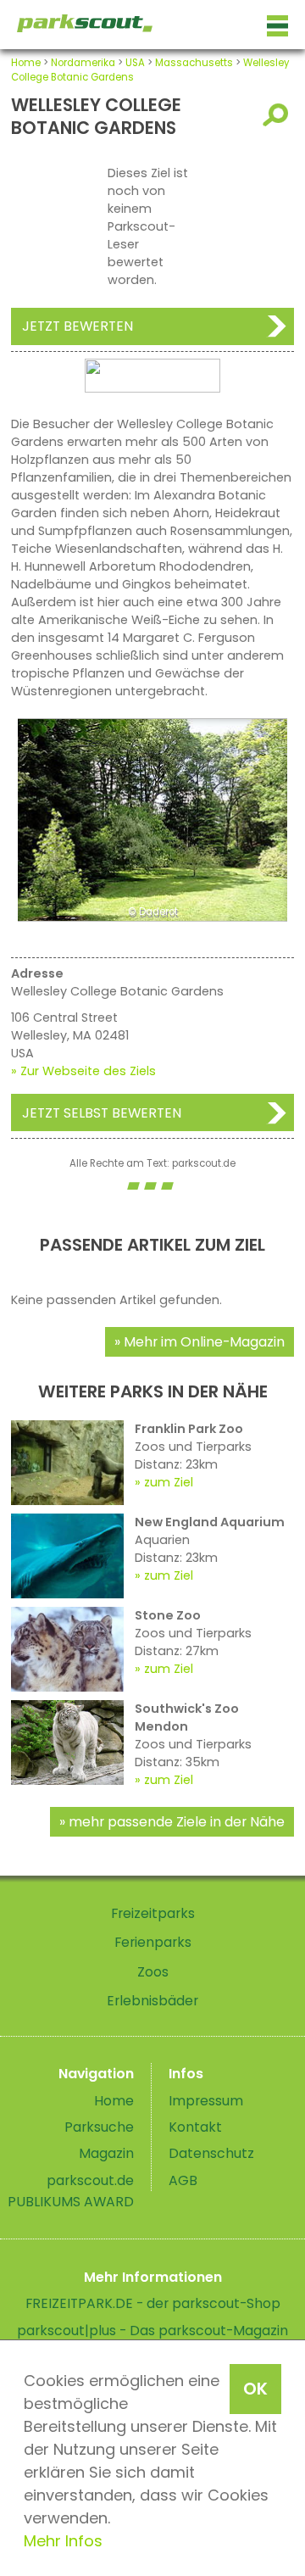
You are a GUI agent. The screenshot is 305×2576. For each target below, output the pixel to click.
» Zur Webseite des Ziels (83, 1071)
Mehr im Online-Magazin (204, 1342)
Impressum (206, 2101)
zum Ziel (169, 1482)
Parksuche (99, 2127)
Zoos (153, 1972)
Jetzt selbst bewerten (102, 1113)
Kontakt (195, 2127)
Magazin (106, 2153)
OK (255, 2389)
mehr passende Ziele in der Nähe (177, 1822)
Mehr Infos (63, 2541)
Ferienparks (153, 1942)
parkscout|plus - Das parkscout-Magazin (152, 2331)
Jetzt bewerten (78, 326)
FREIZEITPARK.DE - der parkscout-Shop (153, 2303)
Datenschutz (211, 2153)
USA (135, 63)
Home (26, 63)
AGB (183, 2180)
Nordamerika (83, 63)
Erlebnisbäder (152, 2001)
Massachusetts (194, 63)
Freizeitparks (153, 1913)
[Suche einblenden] (278, 115)
